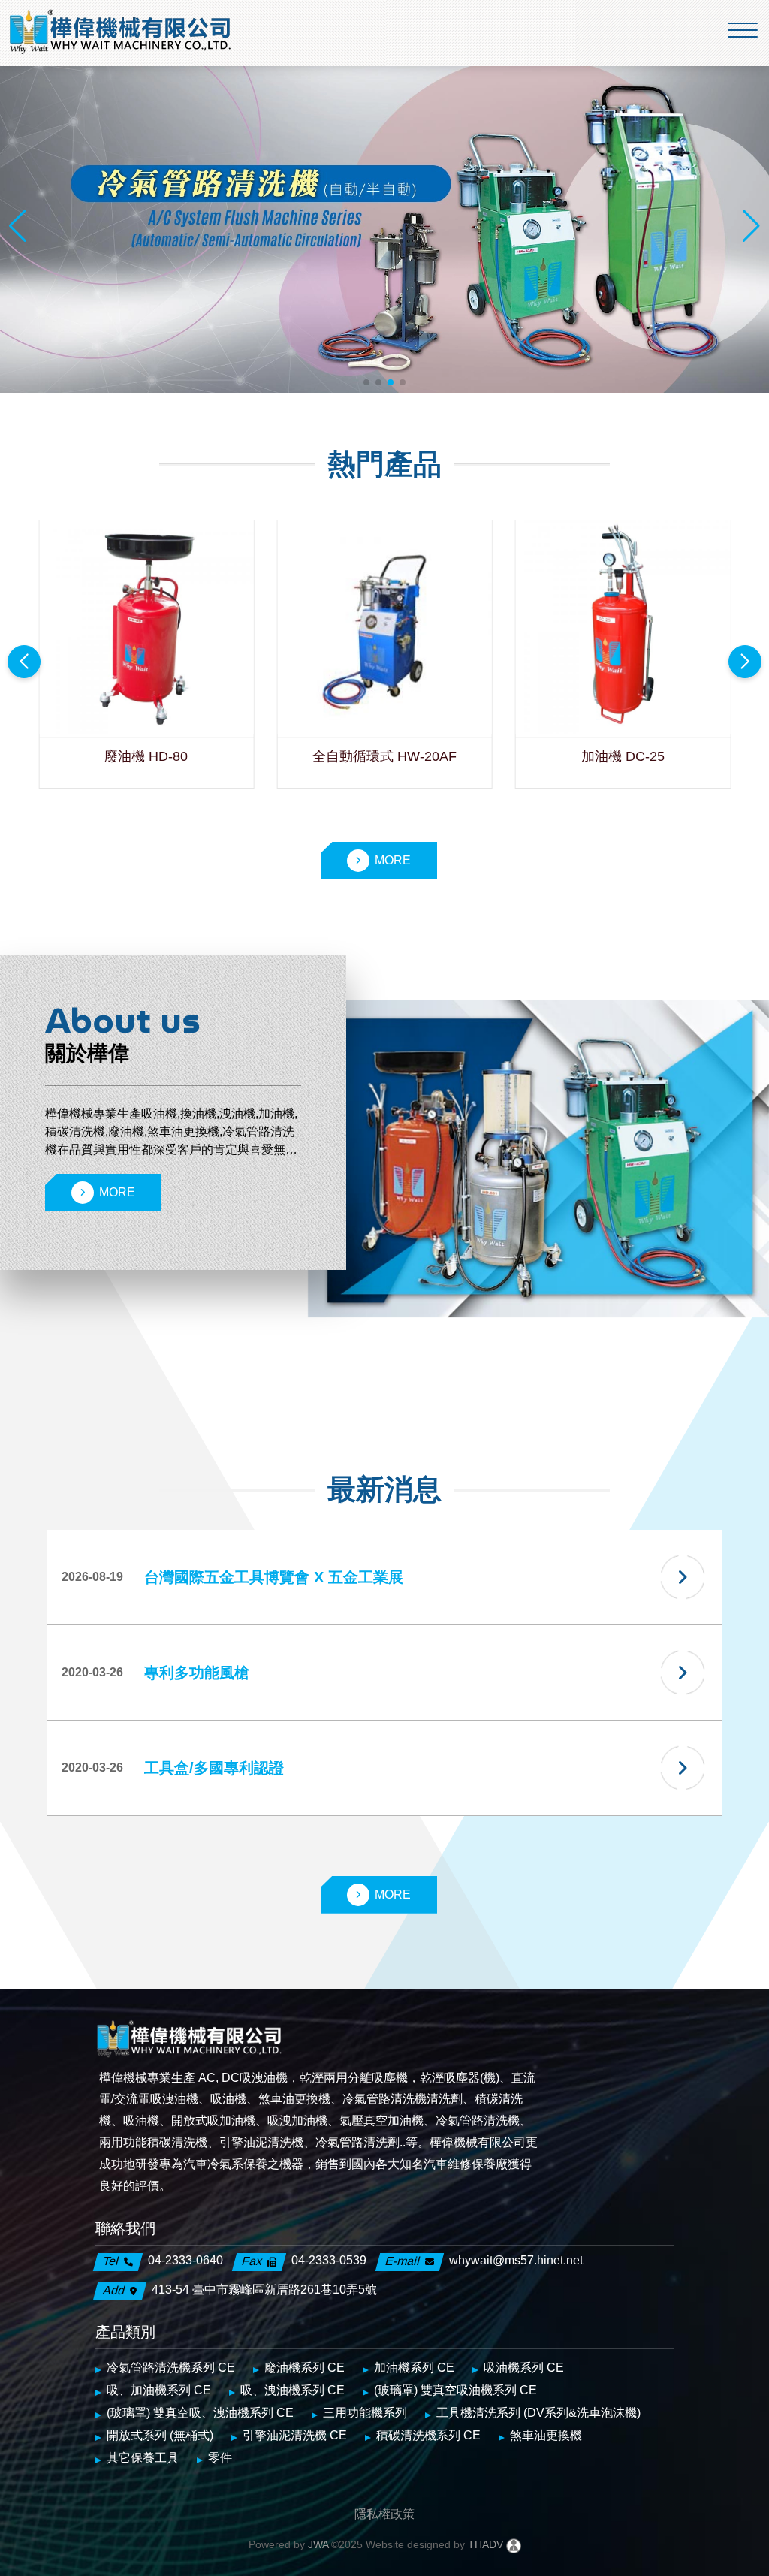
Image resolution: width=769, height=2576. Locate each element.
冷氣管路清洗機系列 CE (171, 2368)
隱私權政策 (384, 2514)
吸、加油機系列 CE (159, 2390)
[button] (366, 382)
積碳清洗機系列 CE (428, 2435)
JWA (317, 2544)
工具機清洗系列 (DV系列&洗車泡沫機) (538, 2413)
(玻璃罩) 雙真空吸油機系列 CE (455, 2390)
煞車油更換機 (546, 2435)
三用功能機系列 (365, 2413)
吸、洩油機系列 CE (293, 2390)
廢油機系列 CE (305, 2368)
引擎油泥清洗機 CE (295, 2435)
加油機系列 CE (414, 2368)
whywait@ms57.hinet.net (516, 2260)
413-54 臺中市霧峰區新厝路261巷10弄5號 (264, 2289)
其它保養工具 (143, 2458)
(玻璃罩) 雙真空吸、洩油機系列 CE (200, 2413)
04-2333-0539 (329, 2260)
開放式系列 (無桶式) (160, 2435)
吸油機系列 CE (524, 2368)
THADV (486, 2544)
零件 (220, 2458)
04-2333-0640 (185, 2260)
